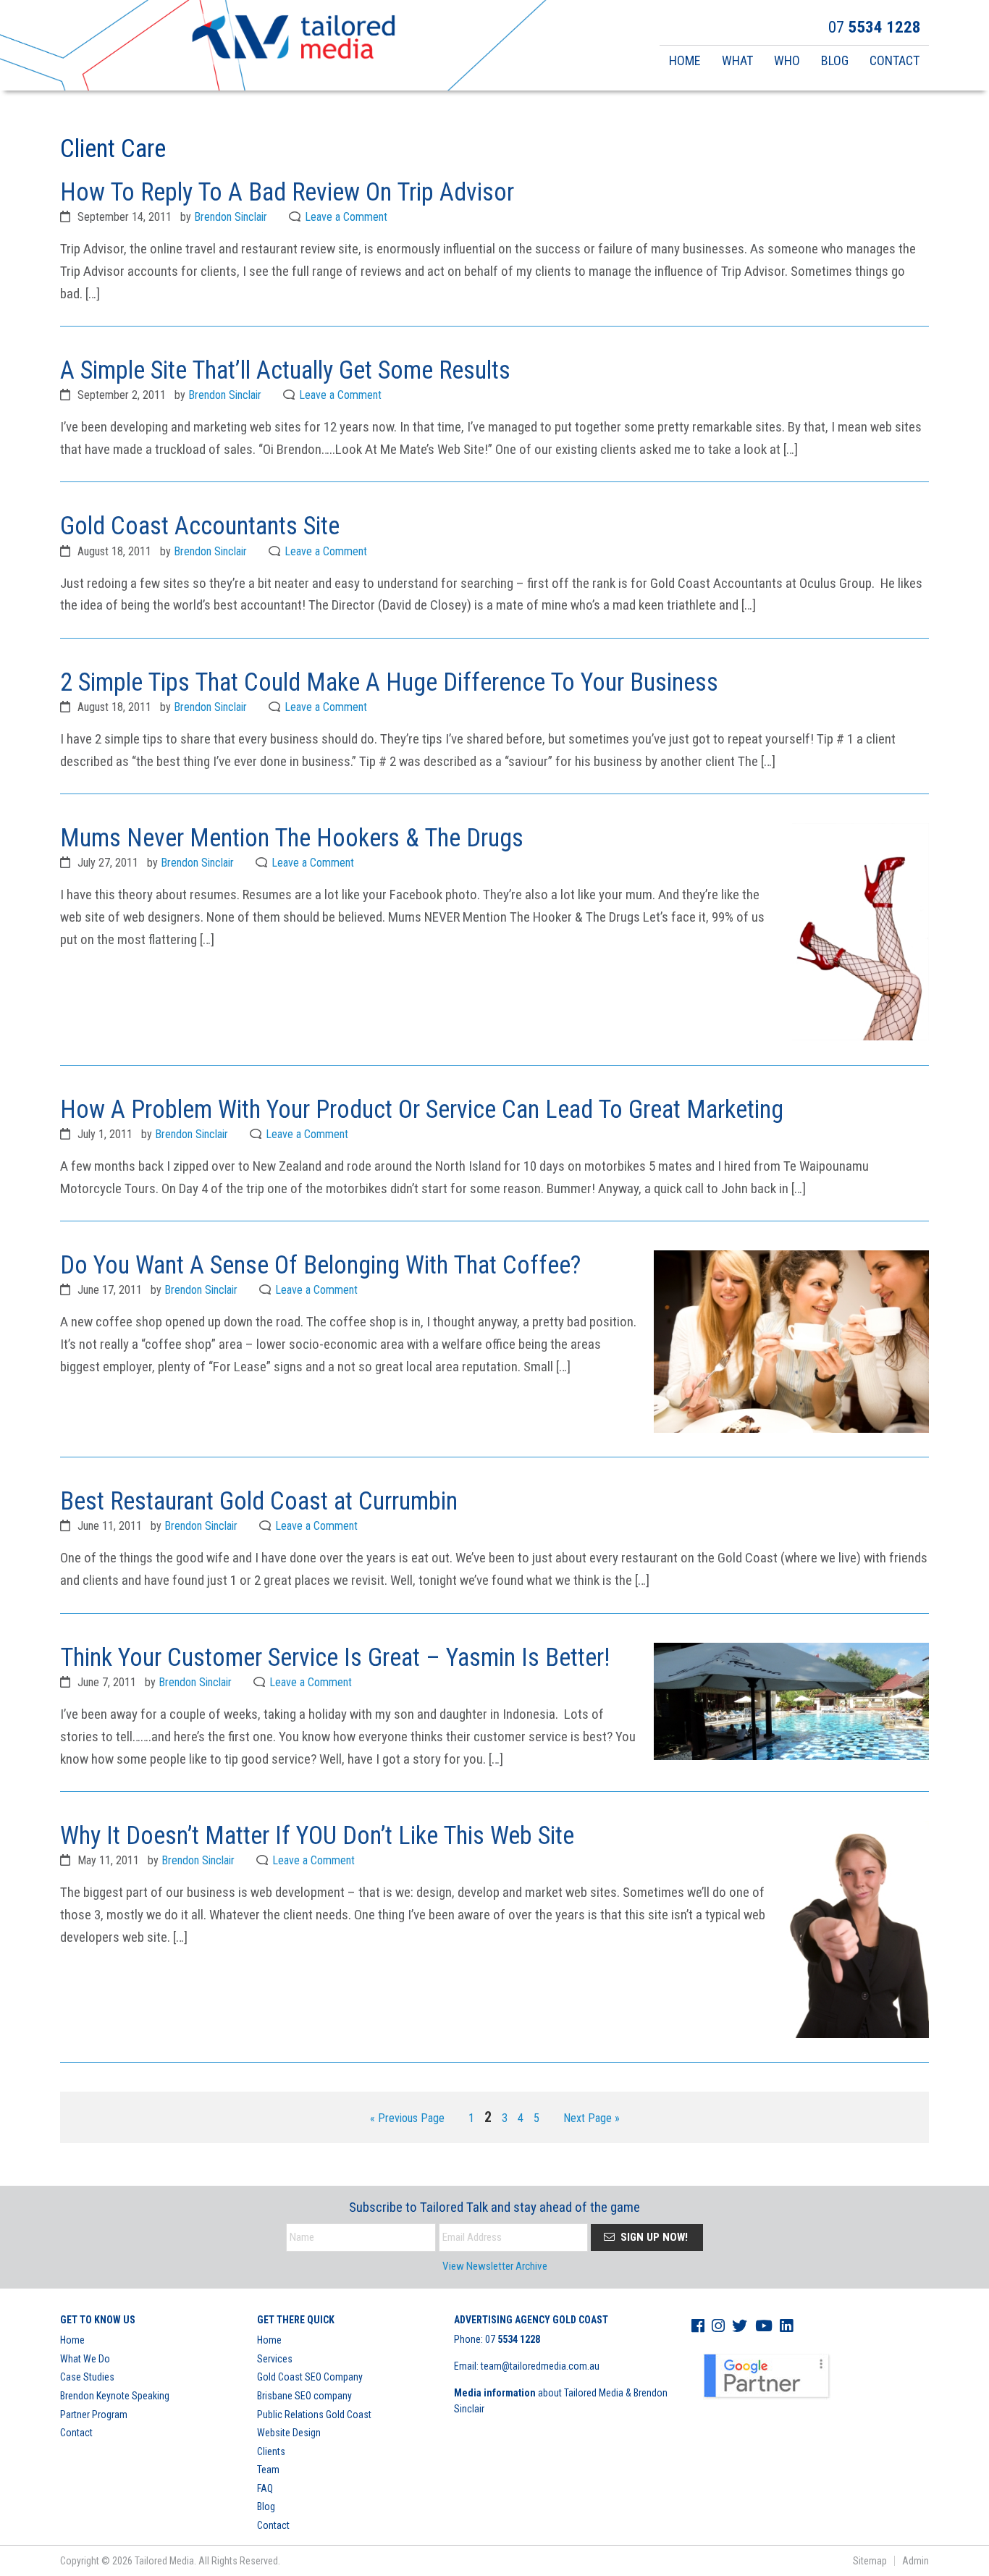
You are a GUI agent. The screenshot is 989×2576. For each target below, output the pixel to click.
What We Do (85, 2359)
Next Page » (591, 2119)
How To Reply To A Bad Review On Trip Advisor (287, 192)
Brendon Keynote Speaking (115, 2396)
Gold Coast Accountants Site (200, 526)
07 (513, 2339)
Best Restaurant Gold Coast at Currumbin (259, 1501)
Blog (266, 2506)
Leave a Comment (346, 217)
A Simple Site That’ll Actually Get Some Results (285, 370)
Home (72, 2340)
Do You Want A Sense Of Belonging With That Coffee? (320, 1265)
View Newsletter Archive (495, 2266)
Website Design (289, 2433)
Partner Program (94, 2415)
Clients (271, 2451)
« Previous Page (407, 2119)
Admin (916, 2561)
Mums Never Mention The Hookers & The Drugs (292, 838)
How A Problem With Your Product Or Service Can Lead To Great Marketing (422, 1109)
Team (268, 2470)
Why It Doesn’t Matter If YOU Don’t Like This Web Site (317, 1835)
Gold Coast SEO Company (310, 2377)
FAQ (265, 2488)
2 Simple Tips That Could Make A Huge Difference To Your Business (389, 682)
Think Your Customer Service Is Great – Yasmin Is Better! (335, 1657)
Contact (76, 2433)
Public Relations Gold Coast (314, 2415)
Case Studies (87, 2377)
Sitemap (870, 2561)
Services (275, 2359)
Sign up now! (653, 2237)
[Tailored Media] (294, 39)
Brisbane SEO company (304, 2396)
